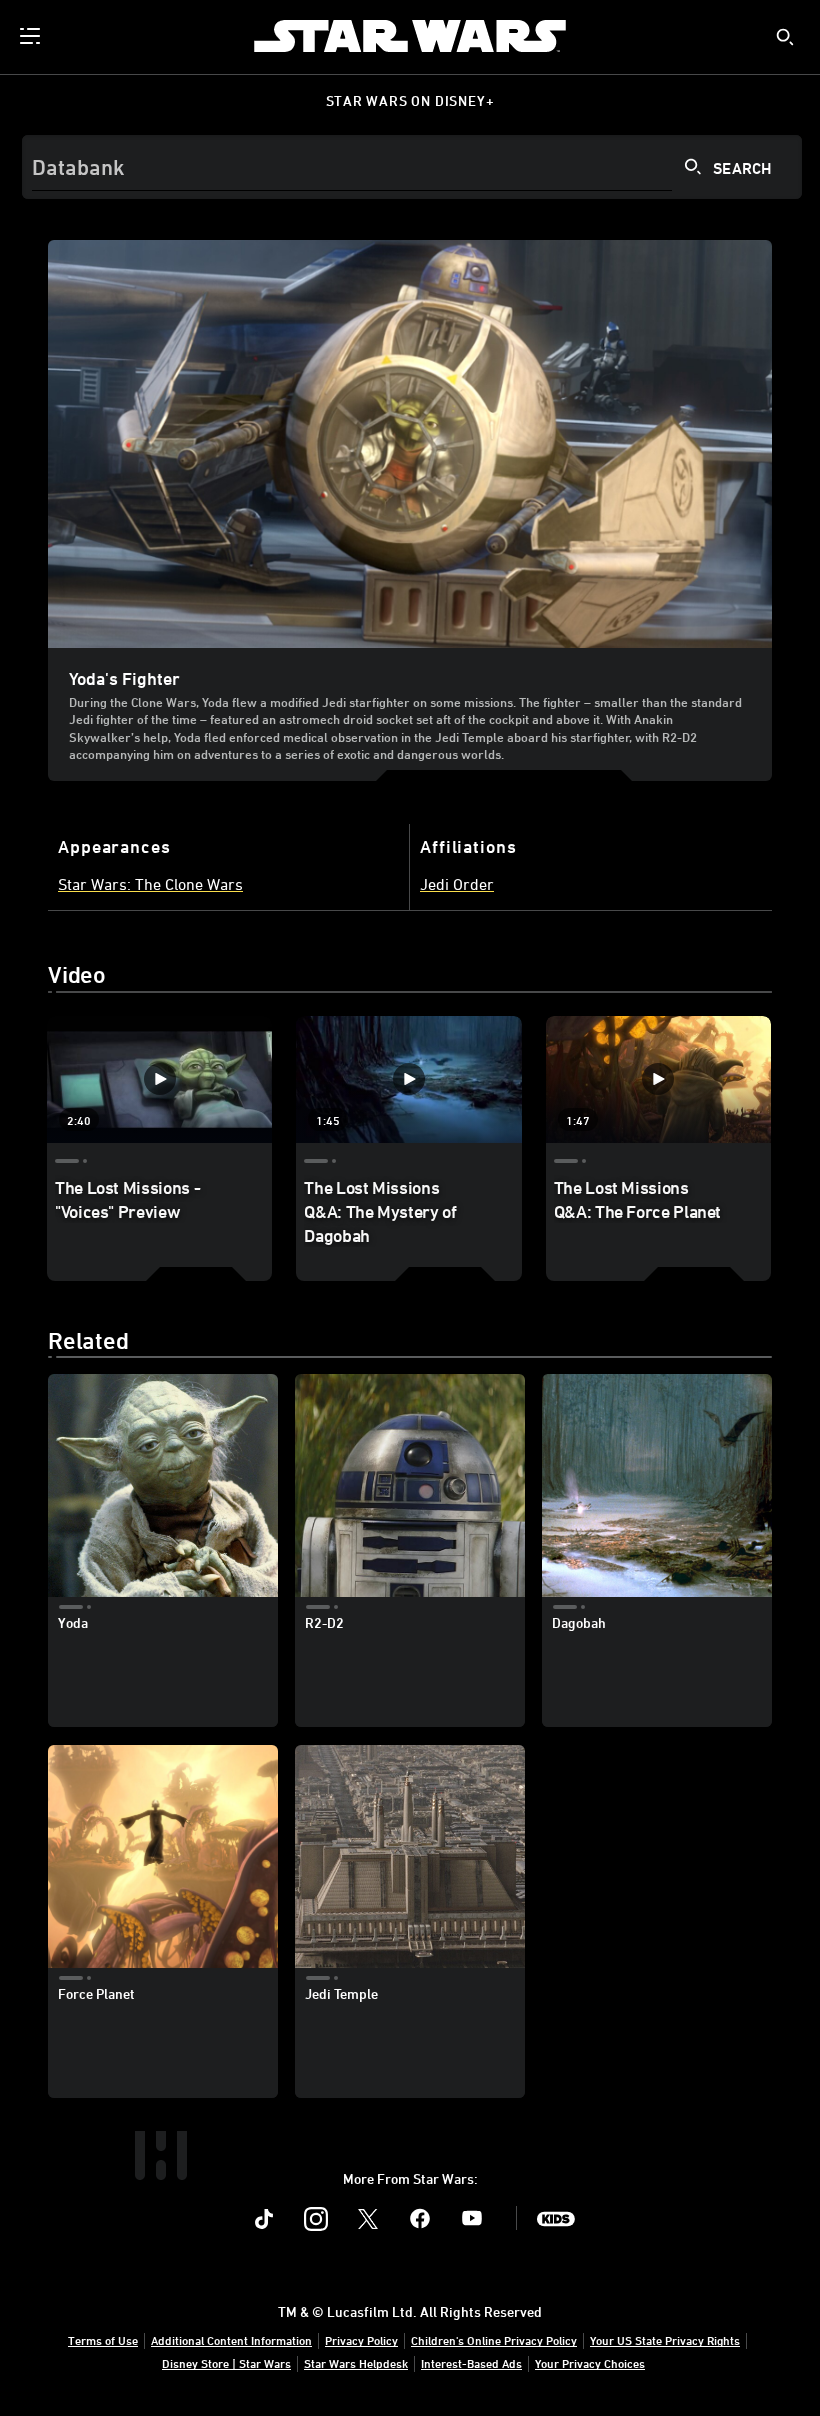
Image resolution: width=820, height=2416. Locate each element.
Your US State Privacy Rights (665, 2340)
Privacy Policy (361, 2340)
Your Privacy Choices (590, 2363)
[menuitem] (32, 36)
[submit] (785, 37)
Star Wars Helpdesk (356, 2363)
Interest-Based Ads (471, 2363)
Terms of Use (103, 2340)
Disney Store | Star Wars (226, 2363)
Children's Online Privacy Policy (494, 2340)
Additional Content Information (231, 2340)
